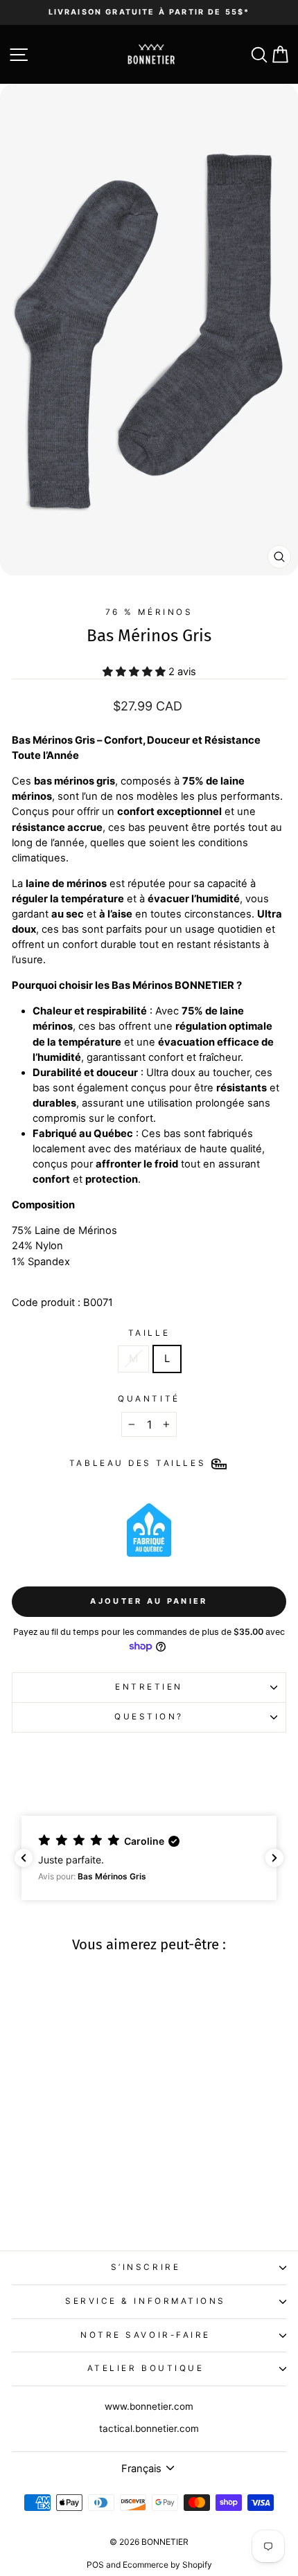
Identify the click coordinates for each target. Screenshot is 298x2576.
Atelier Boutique (146, 2368)
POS (95, 2565)
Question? (149, 1717)
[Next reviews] (274, 1858)
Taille (149, 1333)
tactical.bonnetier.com (149, 2429)
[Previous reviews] (24, 1858)
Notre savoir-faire (146, 2335)
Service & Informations (146, 2301)
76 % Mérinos (149, 612)
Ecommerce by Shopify (167, 2565)
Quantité (149, 1399)
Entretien (149, 1687)
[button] (149, 1858)
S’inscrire (146, 2267)
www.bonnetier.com (149, 2406)
